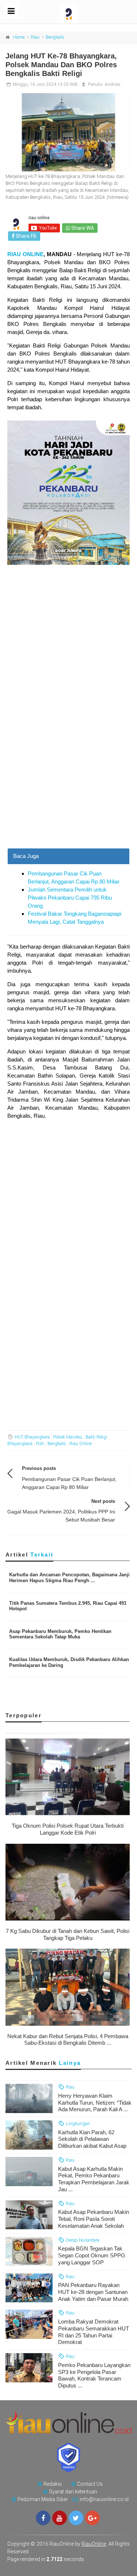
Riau (35, 37)
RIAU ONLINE (25, 254)
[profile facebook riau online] (43, 2518)
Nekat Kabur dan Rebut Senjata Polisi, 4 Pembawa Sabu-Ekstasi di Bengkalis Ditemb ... (68, 2040)
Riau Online (81, 1444)
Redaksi (53, 2484)
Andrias (113, 84)
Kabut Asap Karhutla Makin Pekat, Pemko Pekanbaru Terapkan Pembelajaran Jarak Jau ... (94, 2179)
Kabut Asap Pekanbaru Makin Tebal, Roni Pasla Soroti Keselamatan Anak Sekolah (94, 2219)
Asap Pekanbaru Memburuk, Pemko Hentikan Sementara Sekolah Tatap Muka (60, 1634)
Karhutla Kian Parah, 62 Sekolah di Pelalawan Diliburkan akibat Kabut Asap (92, 2139)
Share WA (82, 228)
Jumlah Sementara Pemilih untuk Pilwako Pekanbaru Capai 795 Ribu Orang (70, 898)
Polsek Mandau (68, 1437)
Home (19, 37)
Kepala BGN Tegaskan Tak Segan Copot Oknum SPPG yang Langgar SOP (92, 2255)
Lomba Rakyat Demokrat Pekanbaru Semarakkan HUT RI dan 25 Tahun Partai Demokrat (94, 2332)
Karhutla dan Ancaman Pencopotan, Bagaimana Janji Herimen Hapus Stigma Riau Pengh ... (69, 1578)
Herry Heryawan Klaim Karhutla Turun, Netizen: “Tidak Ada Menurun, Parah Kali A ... (95, 2103)
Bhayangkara (20, 1444)
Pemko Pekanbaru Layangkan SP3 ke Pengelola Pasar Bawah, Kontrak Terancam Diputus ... (94, 2375)
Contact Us (90, 2484)
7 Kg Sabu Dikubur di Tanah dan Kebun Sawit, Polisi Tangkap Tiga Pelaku (68, 1934)
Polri (40, 1444)
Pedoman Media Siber (43, 2499)
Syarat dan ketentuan (73, 2492)
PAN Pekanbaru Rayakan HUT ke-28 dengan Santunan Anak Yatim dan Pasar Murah (93, 2292)
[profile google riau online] (92, 2518)
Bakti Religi (96, 1437)
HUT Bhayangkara (32, 1437)
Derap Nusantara (82, 2240)
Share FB (26, 236)
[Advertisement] (68, 777)
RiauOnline (94, 2544)
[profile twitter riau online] (76, 2518)
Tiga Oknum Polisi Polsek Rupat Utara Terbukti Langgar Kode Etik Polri (68, 1829)
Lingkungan (77, 2123)
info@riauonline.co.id (104, 2499)
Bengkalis (55, 37)
